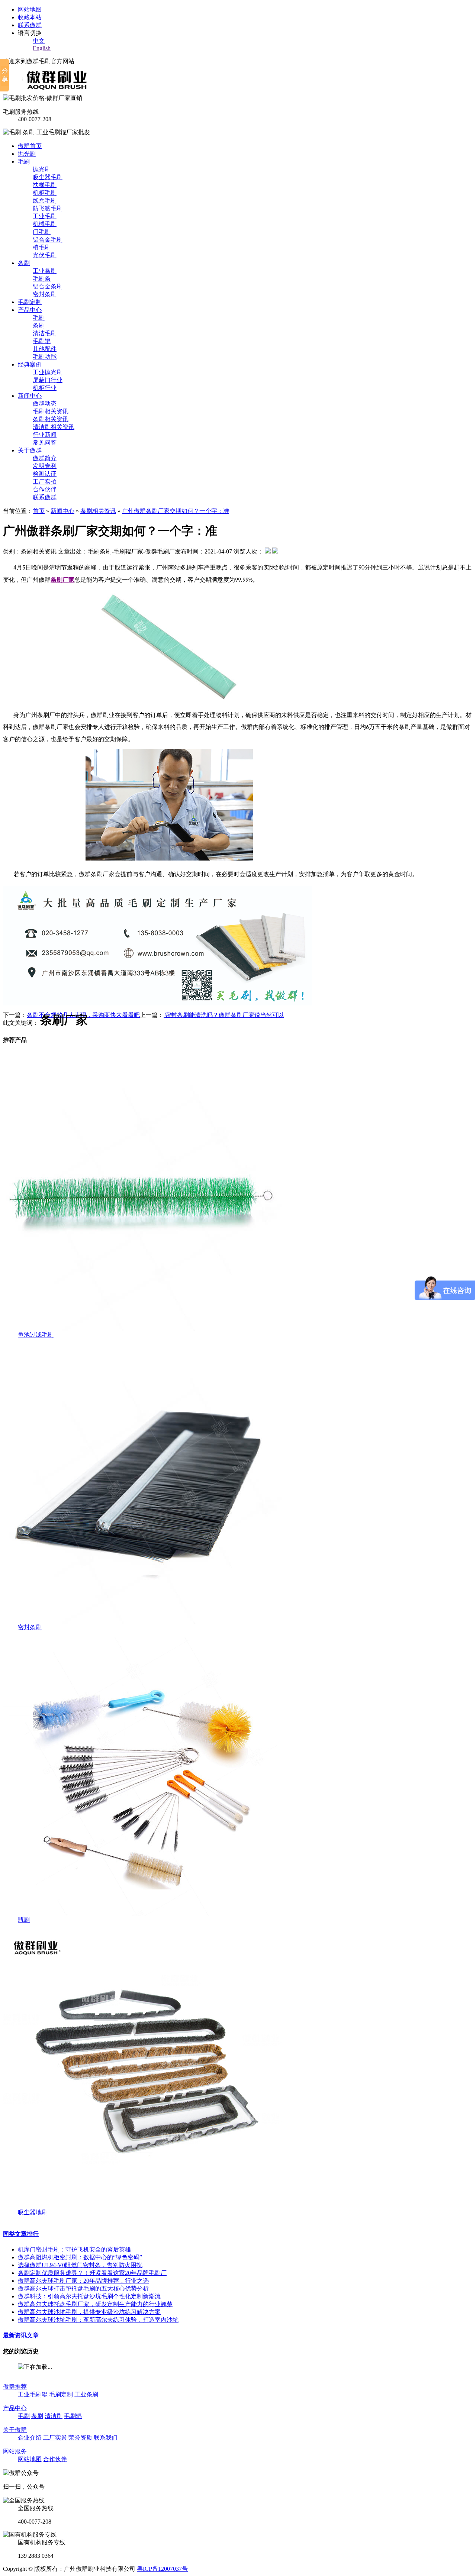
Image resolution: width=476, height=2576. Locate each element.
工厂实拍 (45, 482)
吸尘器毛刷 (48, 177)
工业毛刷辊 (33, 2394)
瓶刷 (24, 1920)
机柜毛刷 (45, 193)
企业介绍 (30, 2438)
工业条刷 (45, 271)
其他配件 (45, 349)
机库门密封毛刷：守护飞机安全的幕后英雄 (74, 2249)
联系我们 (106, 2438)
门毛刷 (42, 232)
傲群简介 (45, 458)
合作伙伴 (45, 489)
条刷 (24, 263)
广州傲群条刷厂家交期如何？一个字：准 (176, 511)
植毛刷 (42, 247)
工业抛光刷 (48, 372)
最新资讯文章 (21, 2335)
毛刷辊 (42, 341)
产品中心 (30, 310)
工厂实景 (55, 2438)
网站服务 (15, 2451)
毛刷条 (42, 279)
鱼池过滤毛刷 (36, 1335)
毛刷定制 (30, 302)
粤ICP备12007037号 (162, 2569)
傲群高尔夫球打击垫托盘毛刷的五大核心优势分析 (83, 2288)
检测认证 (45, 474)
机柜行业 (45, 388)
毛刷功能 (45, 357)
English (42, 48)
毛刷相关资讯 (51, 411)
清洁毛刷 (45, 333)
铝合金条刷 (48, 286)
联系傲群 (30, 25)
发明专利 (45, 466)
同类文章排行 (21, 2234)
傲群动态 (45, 403)
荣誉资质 (80, 2438)
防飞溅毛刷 (48, 208)
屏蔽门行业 (48, 380)
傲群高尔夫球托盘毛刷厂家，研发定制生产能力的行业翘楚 (95, 2304)
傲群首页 (30, 146)
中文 (39, 41)
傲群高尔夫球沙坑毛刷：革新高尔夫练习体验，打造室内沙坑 (98, 2320)
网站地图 (30, 9)
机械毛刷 (45, 224)
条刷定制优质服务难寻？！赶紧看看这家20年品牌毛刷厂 (92, 2273)
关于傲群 (30, 450)
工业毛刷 (45, 216)
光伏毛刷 (45, 255)
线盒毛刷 (45, 201)
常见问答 (45, 443)
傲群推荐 (15, 2387)
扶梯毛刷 (45, 185)
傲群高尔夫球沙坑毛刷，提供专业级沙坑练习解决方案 (89, 2312)
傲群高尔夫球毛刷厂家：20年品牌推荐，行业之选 (83, 2281)
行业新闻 (45, 435)
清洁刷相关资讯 (54, 427)
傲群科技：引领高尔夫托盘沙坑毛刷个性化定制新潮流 (89, 2296)
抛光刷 (27, 154)
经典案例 (30, 364)
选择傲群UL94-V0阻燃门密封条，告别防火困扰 (80, 2265)
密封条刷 (45, 294)
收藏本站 (30, 17)
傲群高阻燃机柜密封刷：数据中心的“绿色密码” (80, 2257)
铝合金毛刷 (48, 240)
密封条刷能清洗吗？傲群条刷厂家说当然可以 (224, 1015)
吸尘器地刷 (33, 2212)
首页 (39, 511)
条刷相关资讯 (51, 419)
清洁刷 (54, 2416)
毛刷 (24, 162)
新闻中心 (30, 396)
